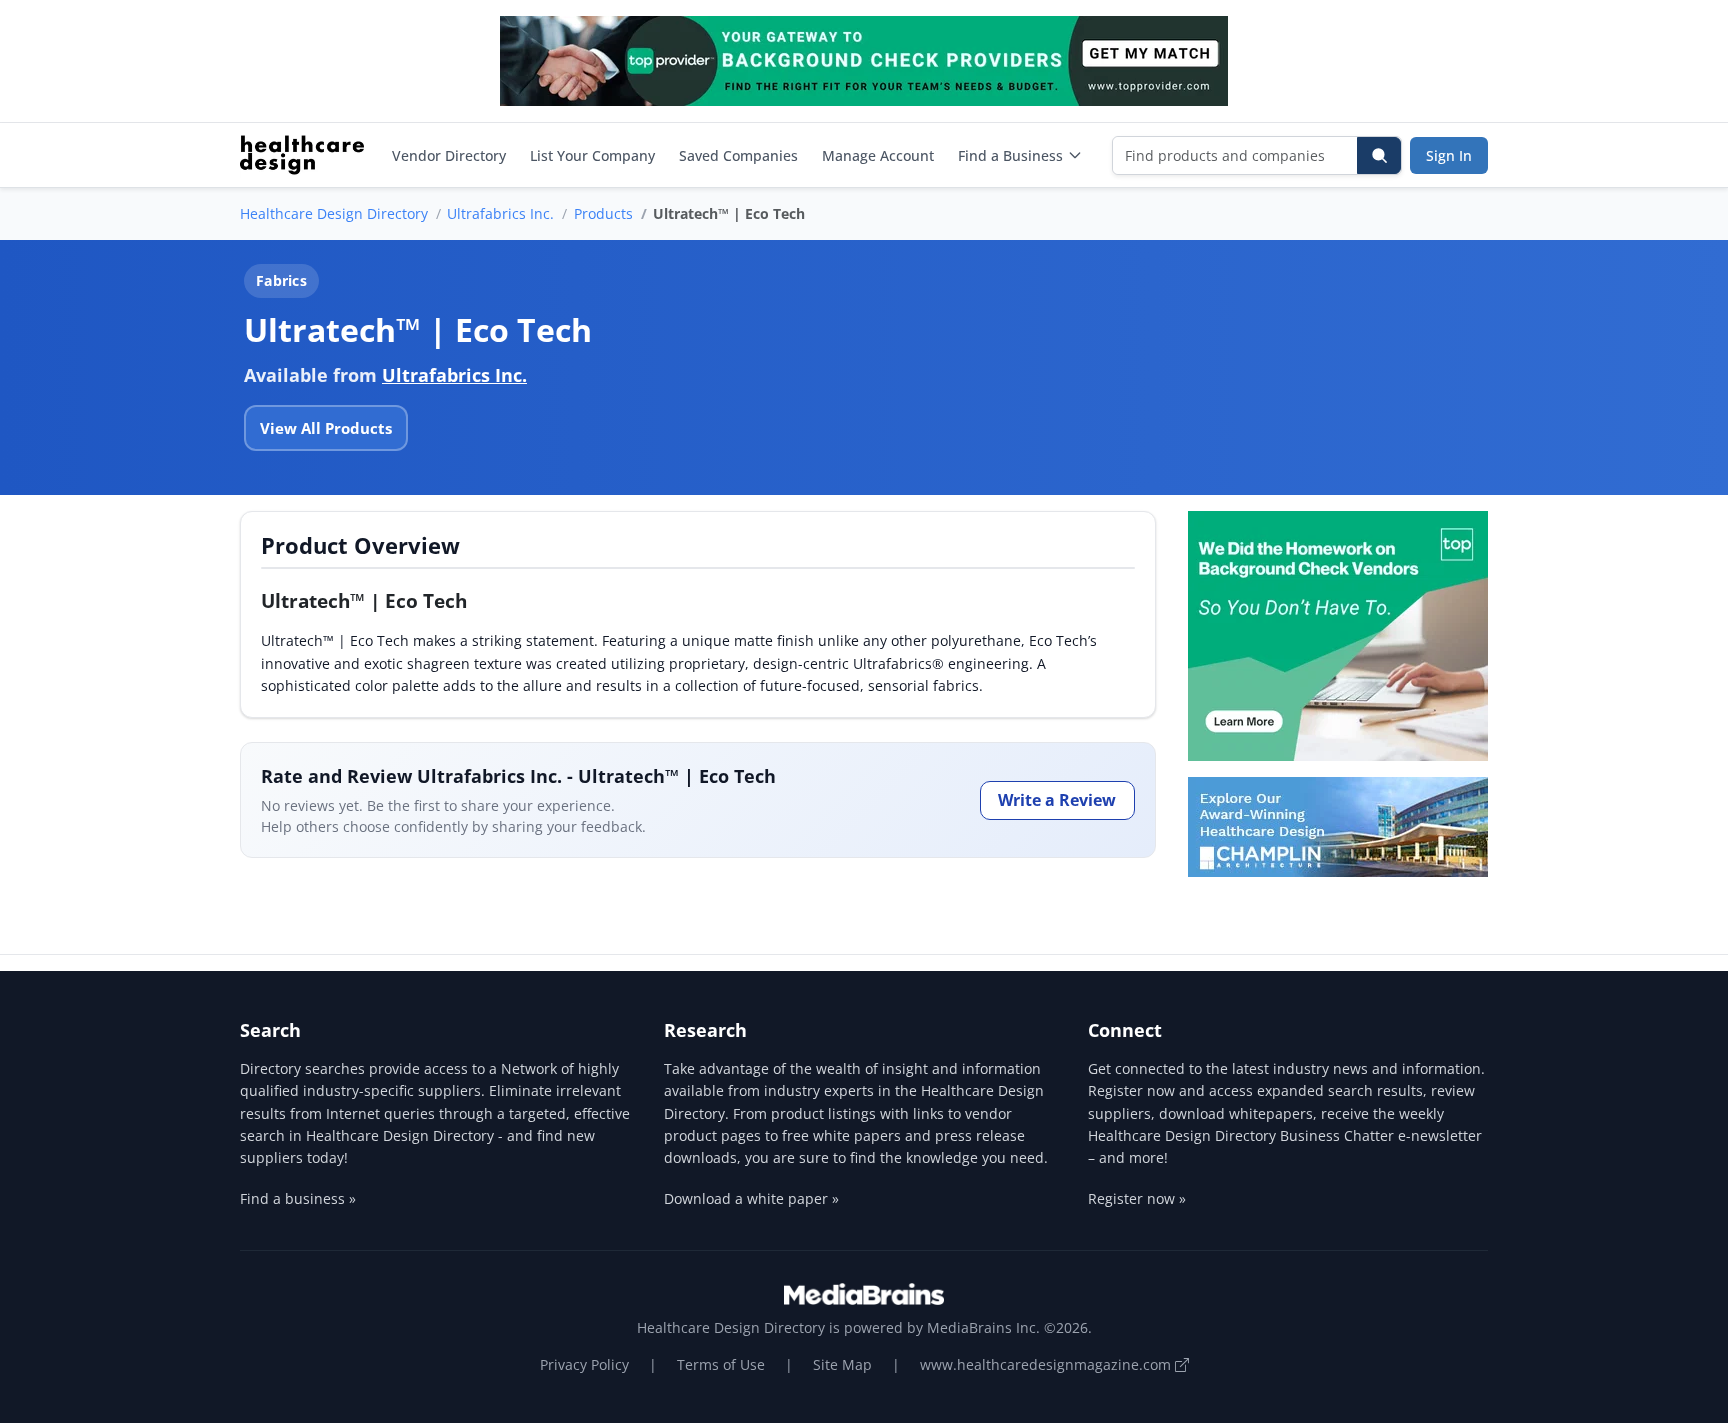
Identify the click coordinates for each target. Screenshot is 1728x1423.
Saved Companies (738, 155)
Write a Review (1057, 800)
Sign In (1449, 155)
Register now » (1137, 1198)
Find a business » (298, 1198)
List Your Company (592, 155)
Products (603, 213)
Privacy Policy (584, 1364)
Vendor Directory (449, 155)
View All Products (326, 428)
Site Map (842, 1364)
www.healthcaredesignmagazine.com (1047, 1364)
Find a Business (1010, 155)
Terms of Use (721, 1364)
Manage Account (878, 155)
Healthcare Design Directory (334, 213)
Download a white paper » (751, 1198)
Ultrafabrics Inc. (500, 213)
